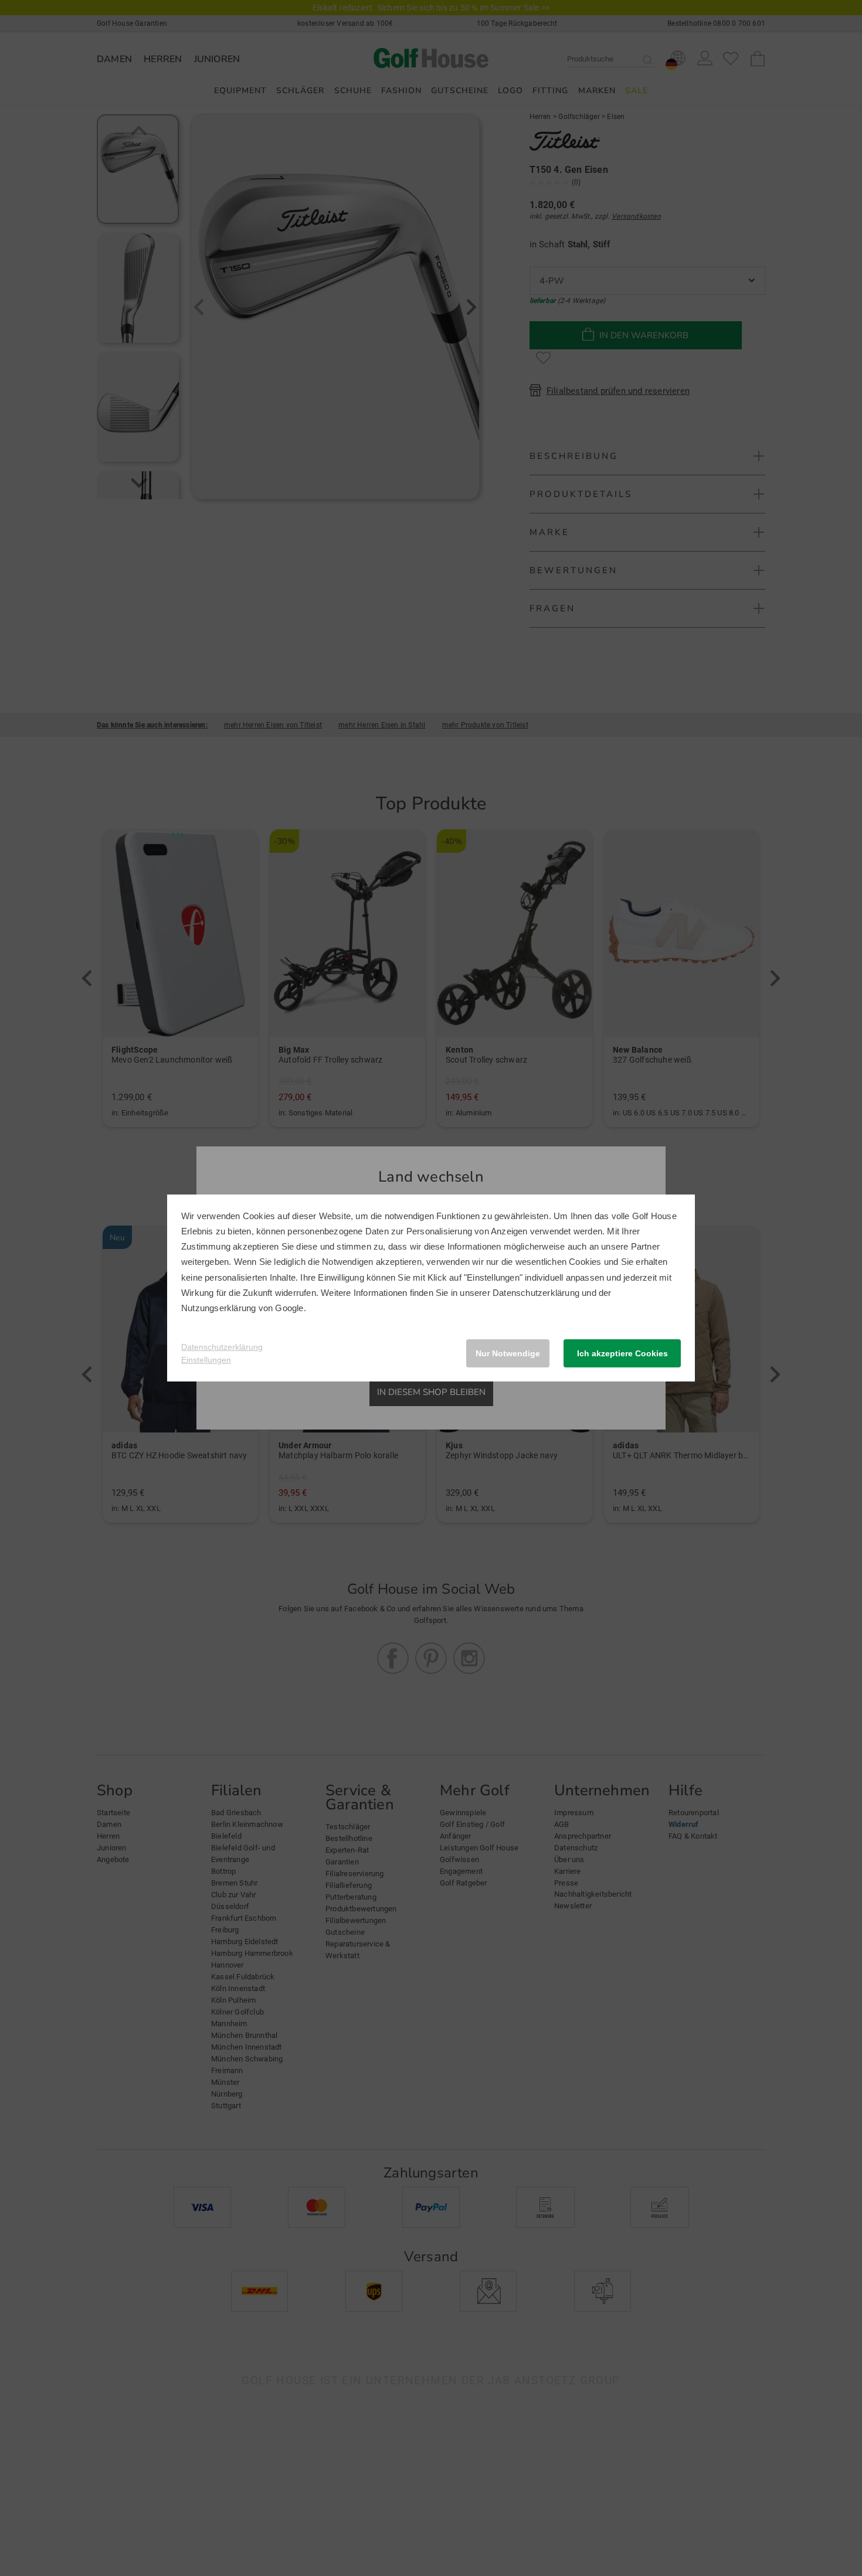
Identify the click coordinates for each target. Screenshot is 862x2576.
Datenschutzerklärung (536, 1293)
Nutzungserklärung (218, 1308)
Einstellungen (206, 1360)
